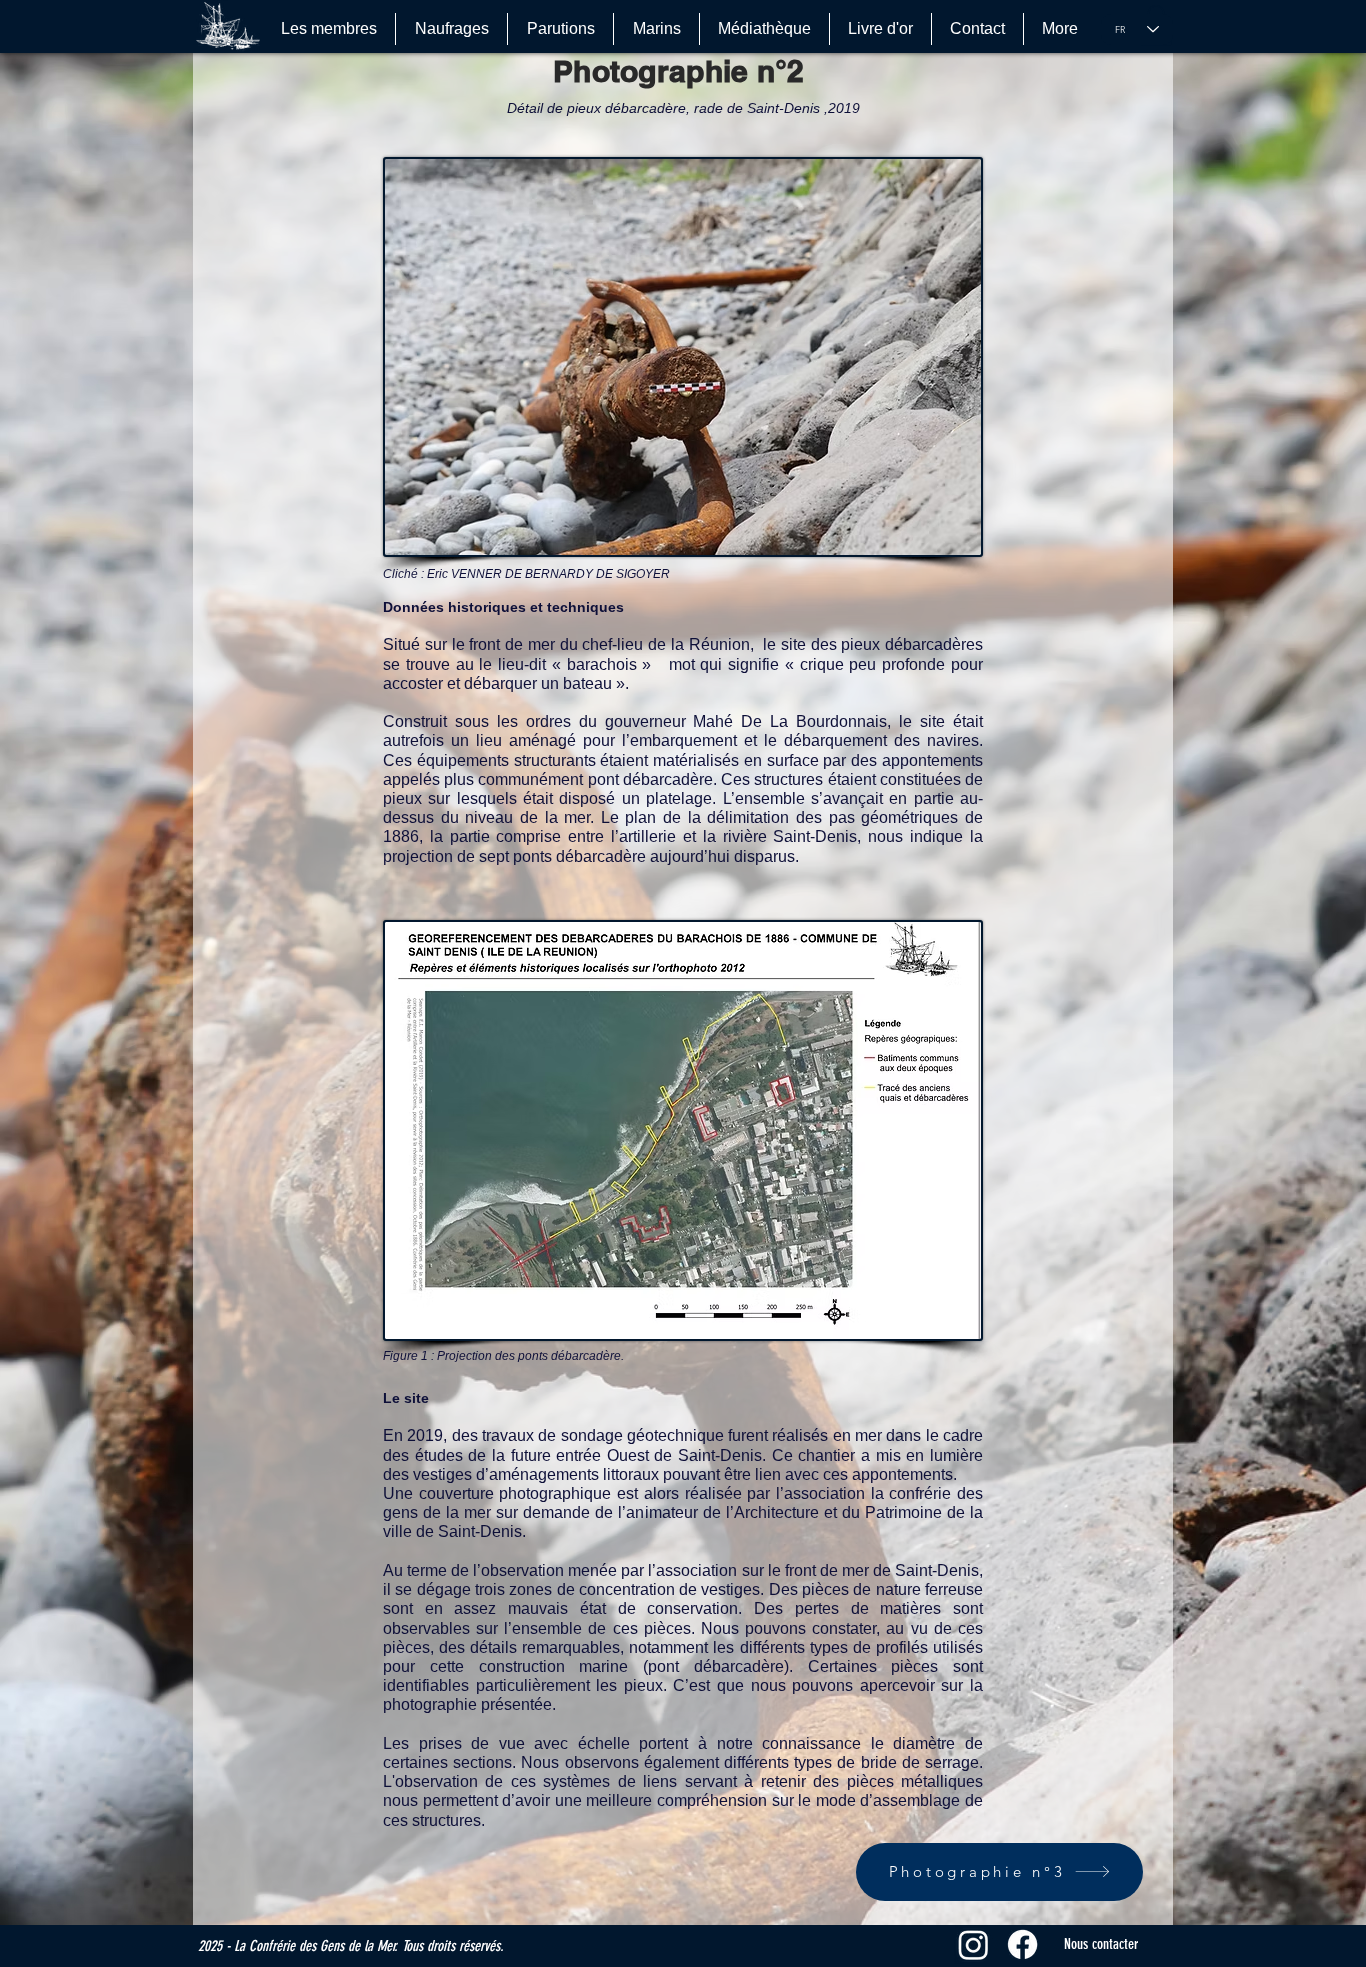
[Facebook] (1022, 1944)
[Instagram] (973, 1944)
